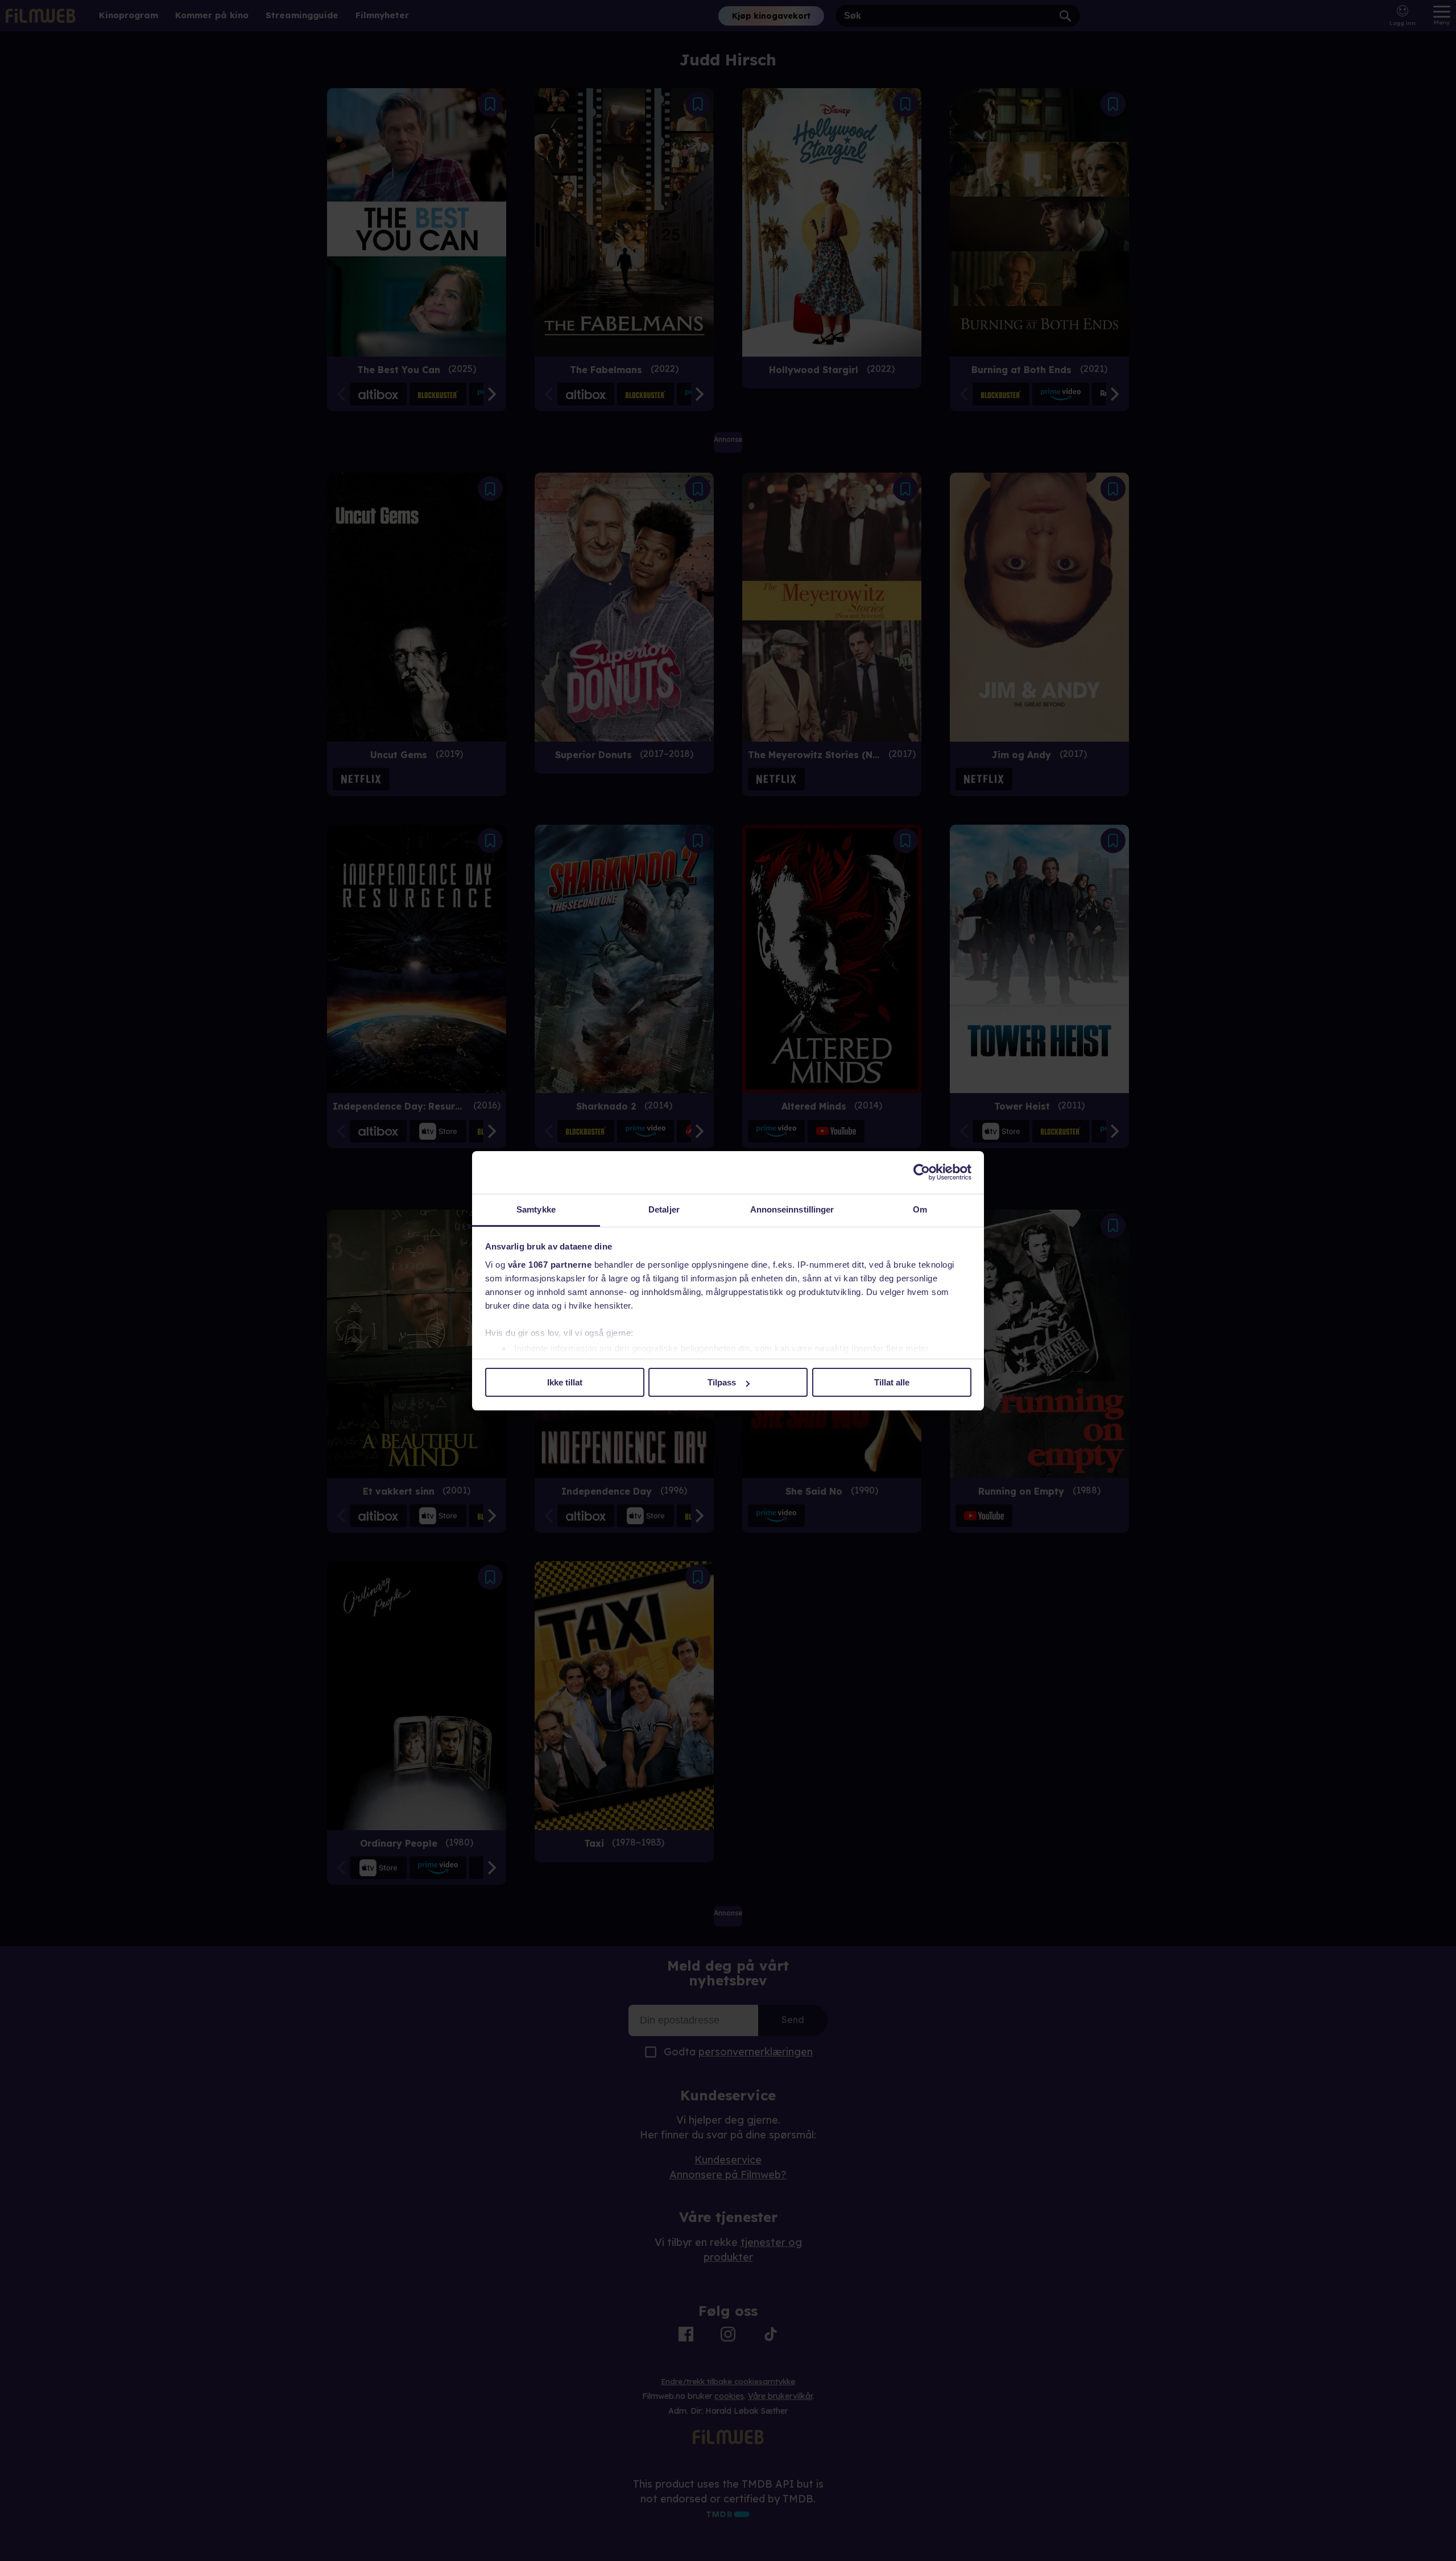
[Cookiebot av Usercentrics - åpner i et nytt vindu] (922, 1172)
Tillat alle (892, 1382)
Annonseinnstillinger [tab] (792, 1209)
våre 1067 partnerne (550, 1265)
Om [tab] (920, 1209)
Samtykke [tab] (536, 1209)
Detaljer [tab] (664, 1209)
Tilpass (722, 1382)
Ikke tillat (565, 1382)
